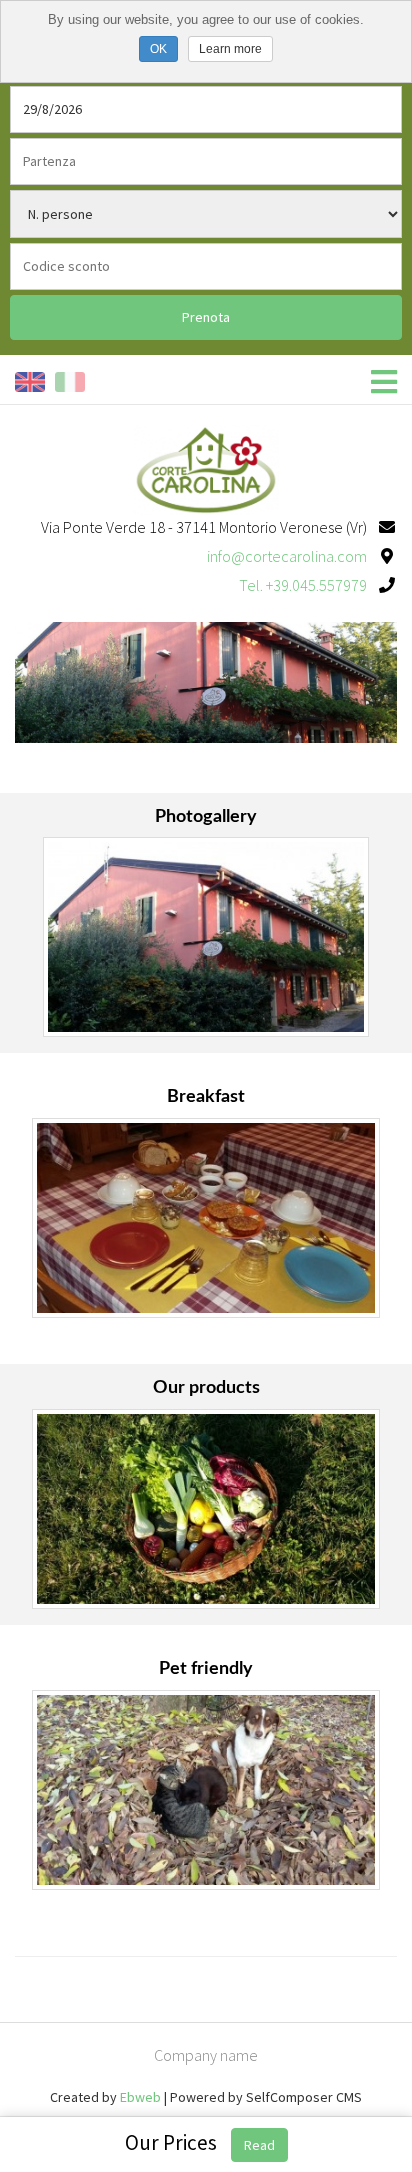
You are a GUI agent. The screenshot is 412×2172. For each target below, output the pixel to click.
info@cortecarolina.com (287, 556)
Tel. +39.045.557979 (303, 585)
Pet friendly (206, 1669)
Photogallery (206, 817)
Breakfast (206, 1097)
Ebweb (140, 2097)
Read (259, 2145)
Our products (206, 1388)
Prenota (206, 317)
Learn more (230, 49)
